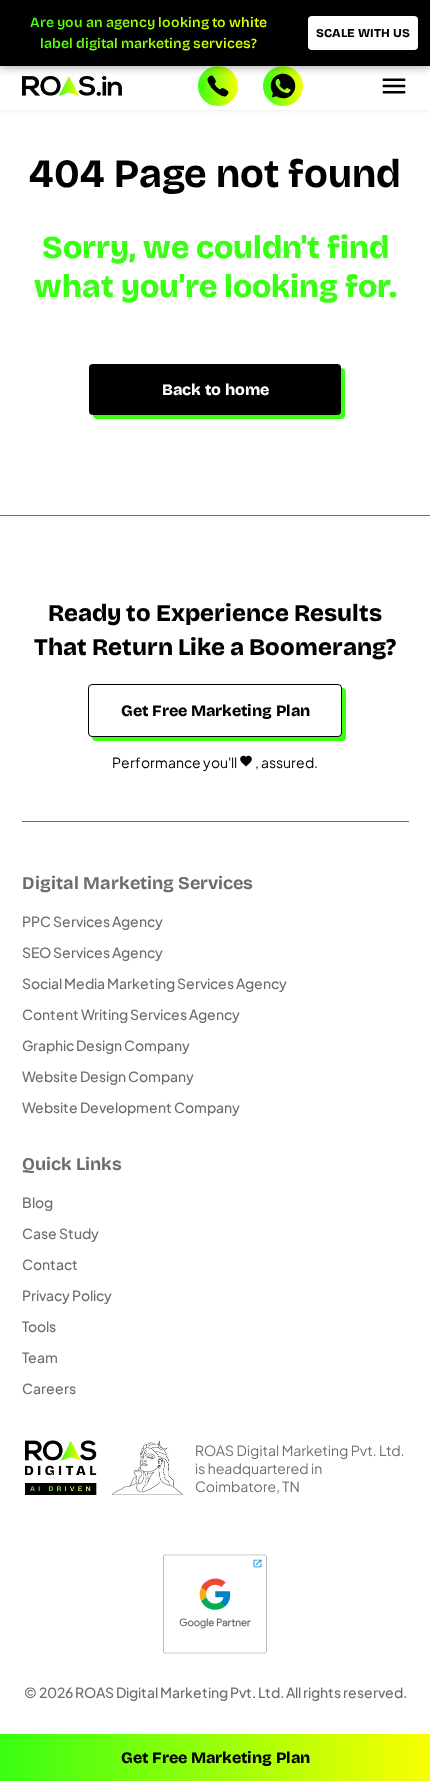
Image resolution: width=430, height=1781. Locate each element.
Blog (37, 1202)
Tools (39, 1326)
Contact (50, 1264)
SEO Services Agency (92, 952)
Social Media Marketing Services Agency (154, 983)
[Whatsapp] (283, 88)
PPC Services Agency (92, 921)
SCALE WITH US (363, 33)
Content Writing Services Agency (131, 1014)
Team (40, 1357)
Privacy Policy (67, 1295)
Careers (49, 1388)
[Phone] (218, 88)
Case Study (60, 1233)
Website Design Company (108, 1076)
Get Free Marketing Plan (215, 1757)
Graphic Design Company (106, 1045)
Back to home (215, 389)
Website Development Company (131, 1107)
